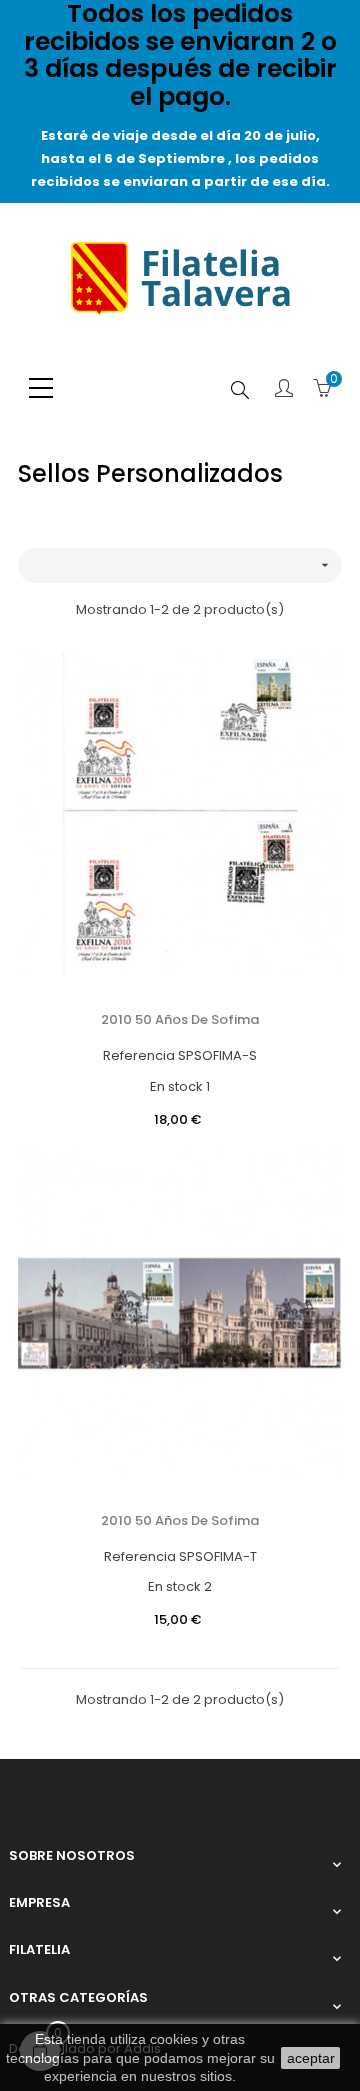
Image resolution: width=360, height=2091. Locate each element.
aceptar (311, 2058)
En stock (176, 1086)
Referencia (139, 1055)
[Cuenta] (284, 390)
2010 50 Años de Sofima (180, 1019)
